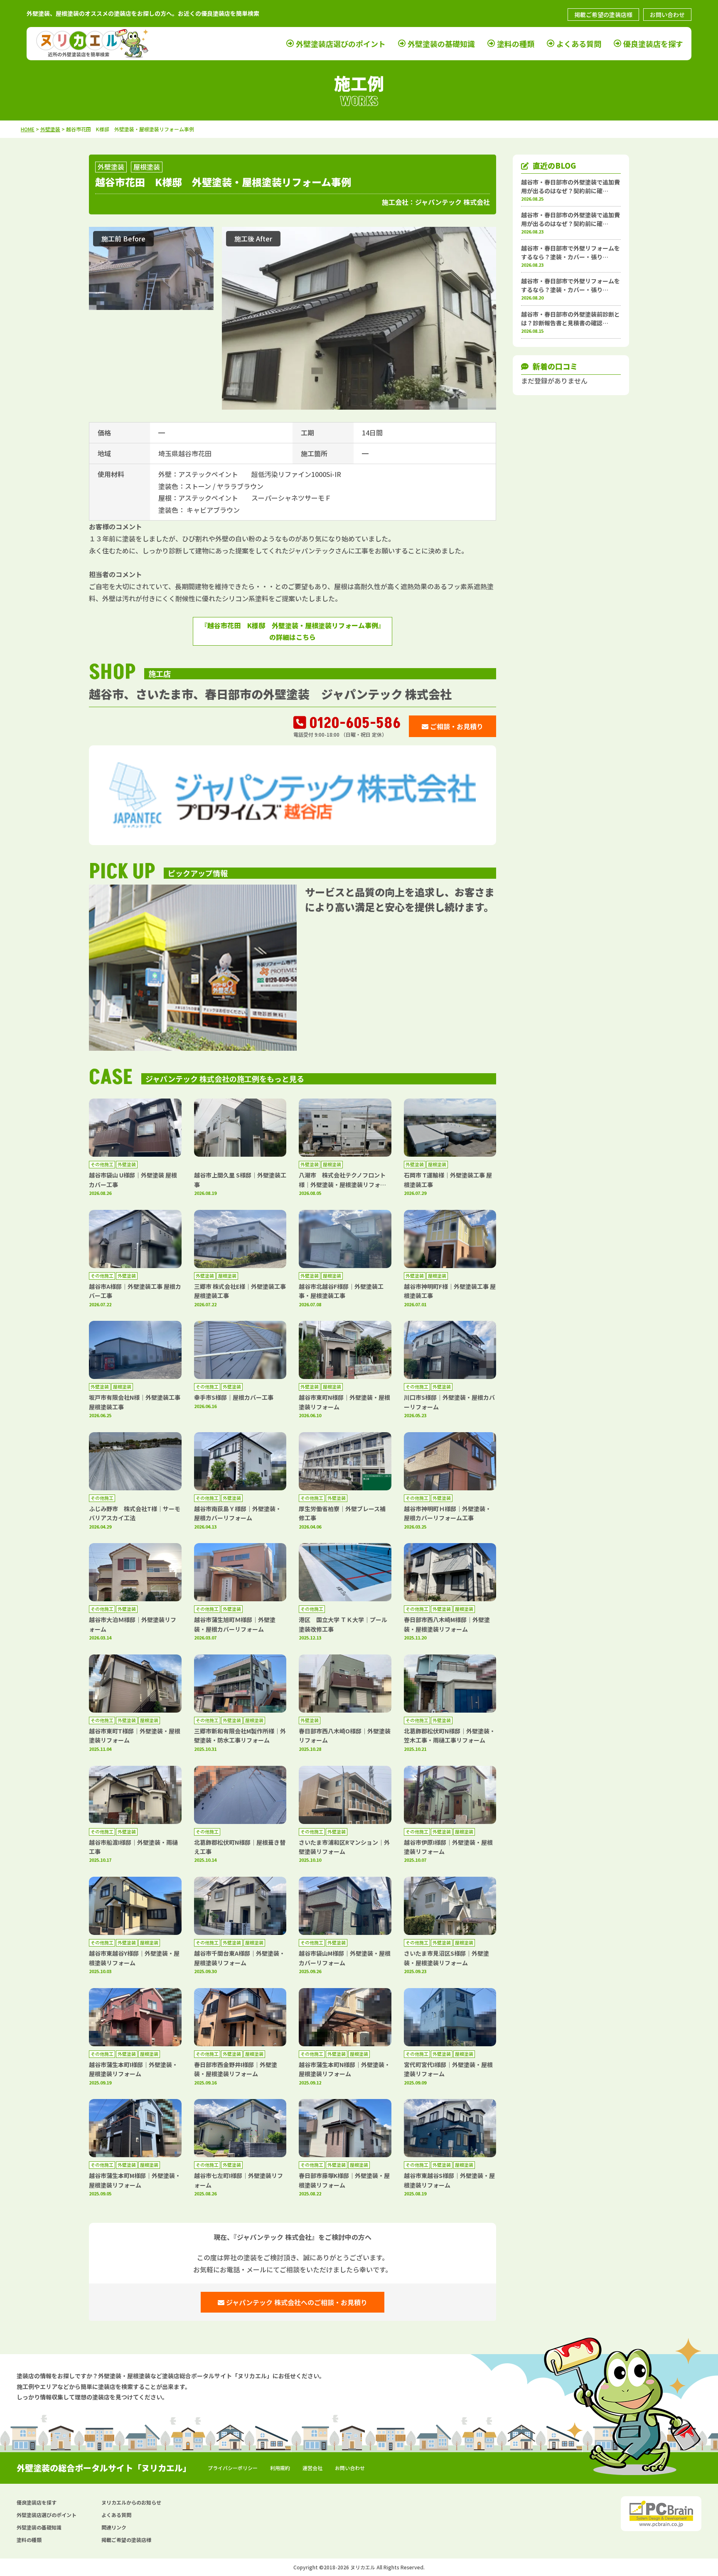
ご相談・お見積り (456, 726)
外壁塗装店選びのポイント (341, 44)
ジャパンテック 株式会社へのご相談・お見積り (296, 2302)
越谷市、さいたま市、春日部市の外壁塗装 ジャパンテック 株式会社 (270, 694)
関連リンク (114, 2527)
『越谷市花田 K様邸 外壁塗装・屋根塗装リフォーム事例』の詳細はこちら (293, 631)
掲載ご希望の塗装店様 (603, 15)
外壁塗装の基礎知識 (441, 44)
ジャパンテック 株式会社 (452, 202)
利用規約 (280, 2468)
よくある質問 (579, 44)
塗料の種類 (516, 44)
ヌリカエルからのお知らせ (131, 2502)
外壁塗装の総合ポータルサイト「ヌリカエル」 (104, 2468)
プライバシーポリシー (233, 2468)
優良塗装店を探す (653, 44)
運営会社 (312, 2468)
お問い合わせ (667, 15)
